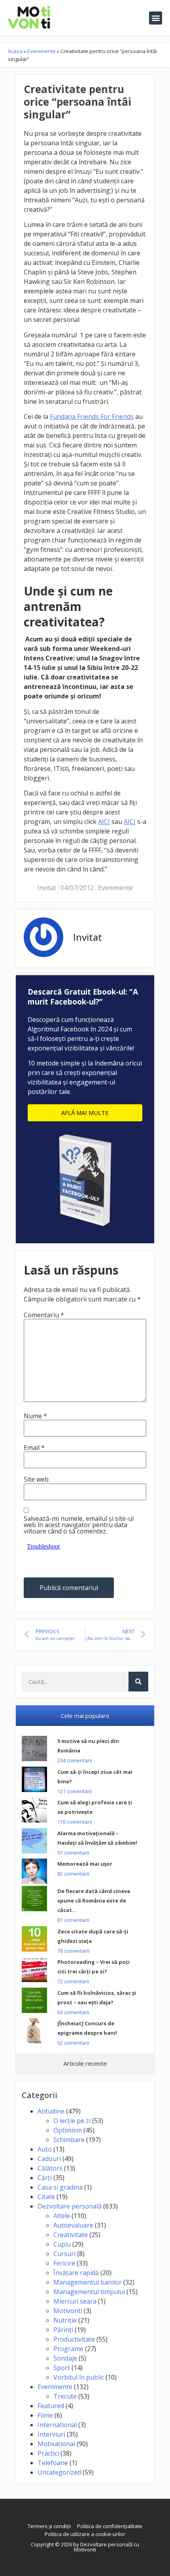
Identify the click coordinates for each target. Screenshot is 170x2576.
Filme (45, 2415)
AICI (104, 822)
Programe (68, 2349)
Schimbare (69, 2140)
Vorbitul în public (79, 2377)
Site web (36, 1479)
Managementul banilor (88, 2282)
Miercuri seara (75, 2301)
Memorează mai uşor (85, 1864)
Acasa (15, 51)
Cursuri (64, 2254)
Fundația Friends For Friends (92, 417)
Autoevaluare (73, 2225)
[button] (156, 18)
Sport (62, 2368)
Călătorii (50, 2168)
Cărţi (45, 2178)
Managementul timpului (89, 2292)
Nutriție (65, 2320)
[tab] (85, 1716)
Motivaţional (56, 2444)
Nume (35, 1416)
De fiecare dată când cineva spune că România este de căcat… (94, 1901)
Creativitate (71, 2235)
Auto (45, 2149)
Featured (51, 2406)
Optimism (68, 2130)
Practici (48, 2453)
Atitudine (51, 2111)
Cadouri (49, 2159)
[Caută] (138, 1682)
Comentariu (44, 1315)
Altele (62, 2216)
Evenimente (42, 51)
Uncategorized (59, 2472)
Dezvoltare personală (70, 2206)
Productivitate (74, 2339)
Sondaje (65, 2358)
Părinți (63, 2330)
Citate (46, 2197)
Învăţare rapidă (76, 2273)
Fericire (64, 2263)
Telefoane (53, 2463)
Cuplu (62, 2244)
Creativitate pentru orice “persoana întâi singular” (77, 102)
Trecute (65, 2396)
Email (34, 1448)
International (57, 2425)
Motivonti (68, 2311)
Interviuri (51, 2434)
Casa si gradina (60, 2187)
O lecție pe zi (72, 2121)
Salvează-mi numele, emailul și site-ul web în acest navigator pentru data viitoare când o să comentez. (79, 1525)
